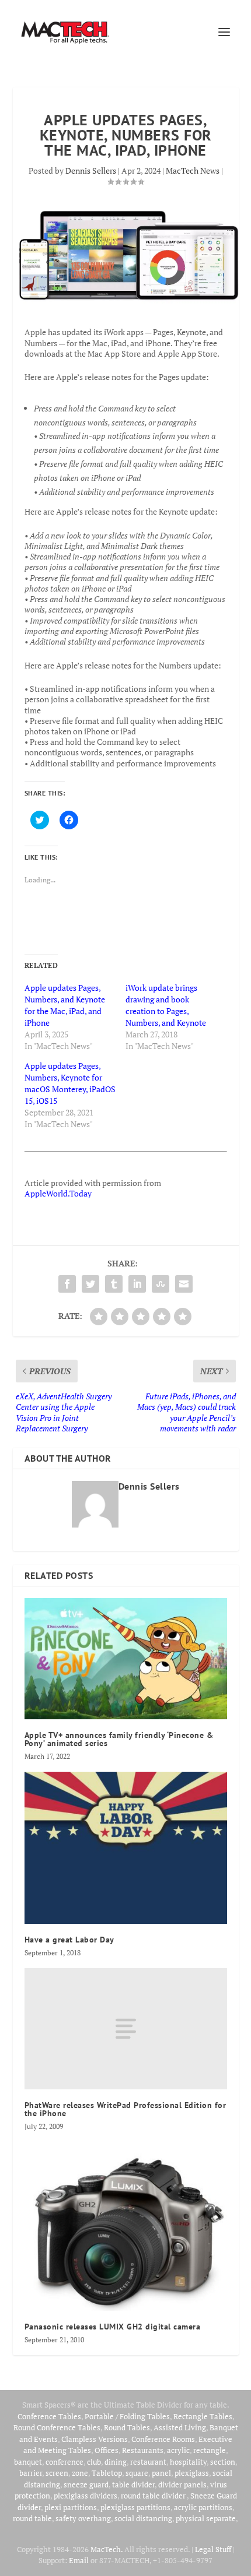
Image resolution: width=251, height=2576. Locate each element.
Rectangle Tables (203, 2416)
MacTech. (107, 2549)
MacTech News (193, 170)
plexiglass (192, 2473)
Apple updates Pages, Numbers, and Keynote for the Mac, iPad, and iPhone (65, 1005)
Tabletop (107, 2473)
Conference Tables (49, 2416)
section (223, 2462)
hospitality (188, 2462)
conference (65, 2462)
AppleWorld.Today (58, 1193)
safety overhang (83, 2518)
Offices (107, 2450)
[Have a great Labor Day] (126, 1848)
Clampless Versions (95, 2439)
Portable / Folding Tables (127, 2416)
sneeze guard (86, 2484)
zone (80, 2473)
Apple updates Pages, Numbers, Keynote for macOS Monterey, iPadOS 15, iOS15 (70, 1083)
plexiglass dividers (86, 2496)
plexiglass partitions (135, 2507)
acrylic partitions (203, 2507)
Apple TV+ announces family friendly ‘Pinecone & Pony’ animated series (119, 1739)
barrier (31, 2473)
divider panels (182, 2484)
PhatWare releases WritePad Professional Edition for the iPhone (125, 2109)
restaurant (148, 2462)
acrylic (178, 2450)
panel (161, 2473)
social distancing (143, 2518)
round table (32, 2518)
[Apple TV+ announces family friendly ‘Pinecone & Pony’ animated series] (126, 1659)
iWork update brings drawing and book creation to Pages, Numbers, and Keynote (166, 1005)
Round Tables (127, 2427)
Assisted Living (180, 2427)
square (137, 2473)
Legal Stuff (213, 2549)
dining (116, 2462)
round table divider (154, 2496)
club (94, 2462)
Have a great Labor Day (69, 1940)
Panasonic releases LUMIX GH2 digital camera (113, 2327)
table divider (133, 2484)
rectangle (210, 2450)
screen (57, 2473)
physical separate (206, 2518)
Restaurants (143, 2450)
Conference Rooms (163, 2439)
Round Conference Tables (57, 2427)
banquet (28, 2462)
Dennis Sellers (91, 170)
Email (79, 2560)
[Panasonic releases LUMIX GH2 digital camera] (126, 2227)
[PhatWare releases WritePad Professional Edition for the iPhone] (126, 2029)
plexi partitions (71, 2507)
